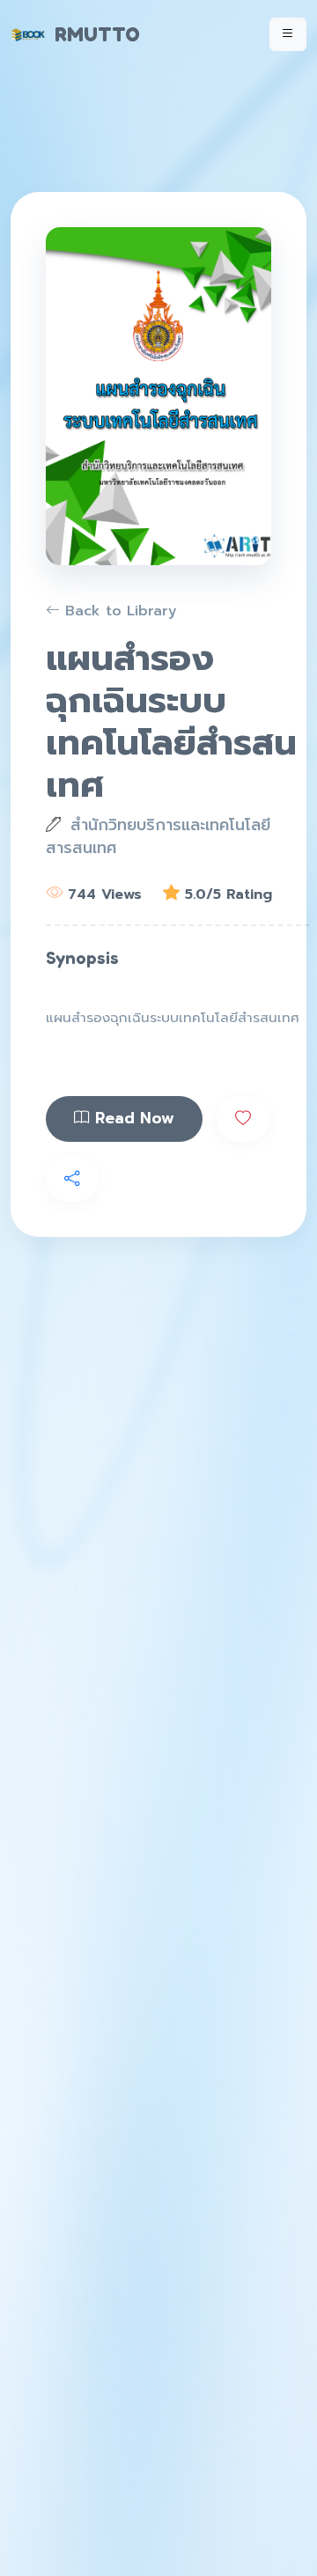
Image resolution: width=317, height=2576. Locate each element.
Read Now (132, 1118)
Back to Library (118, 611)
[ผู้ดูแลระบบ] (290, 24)
